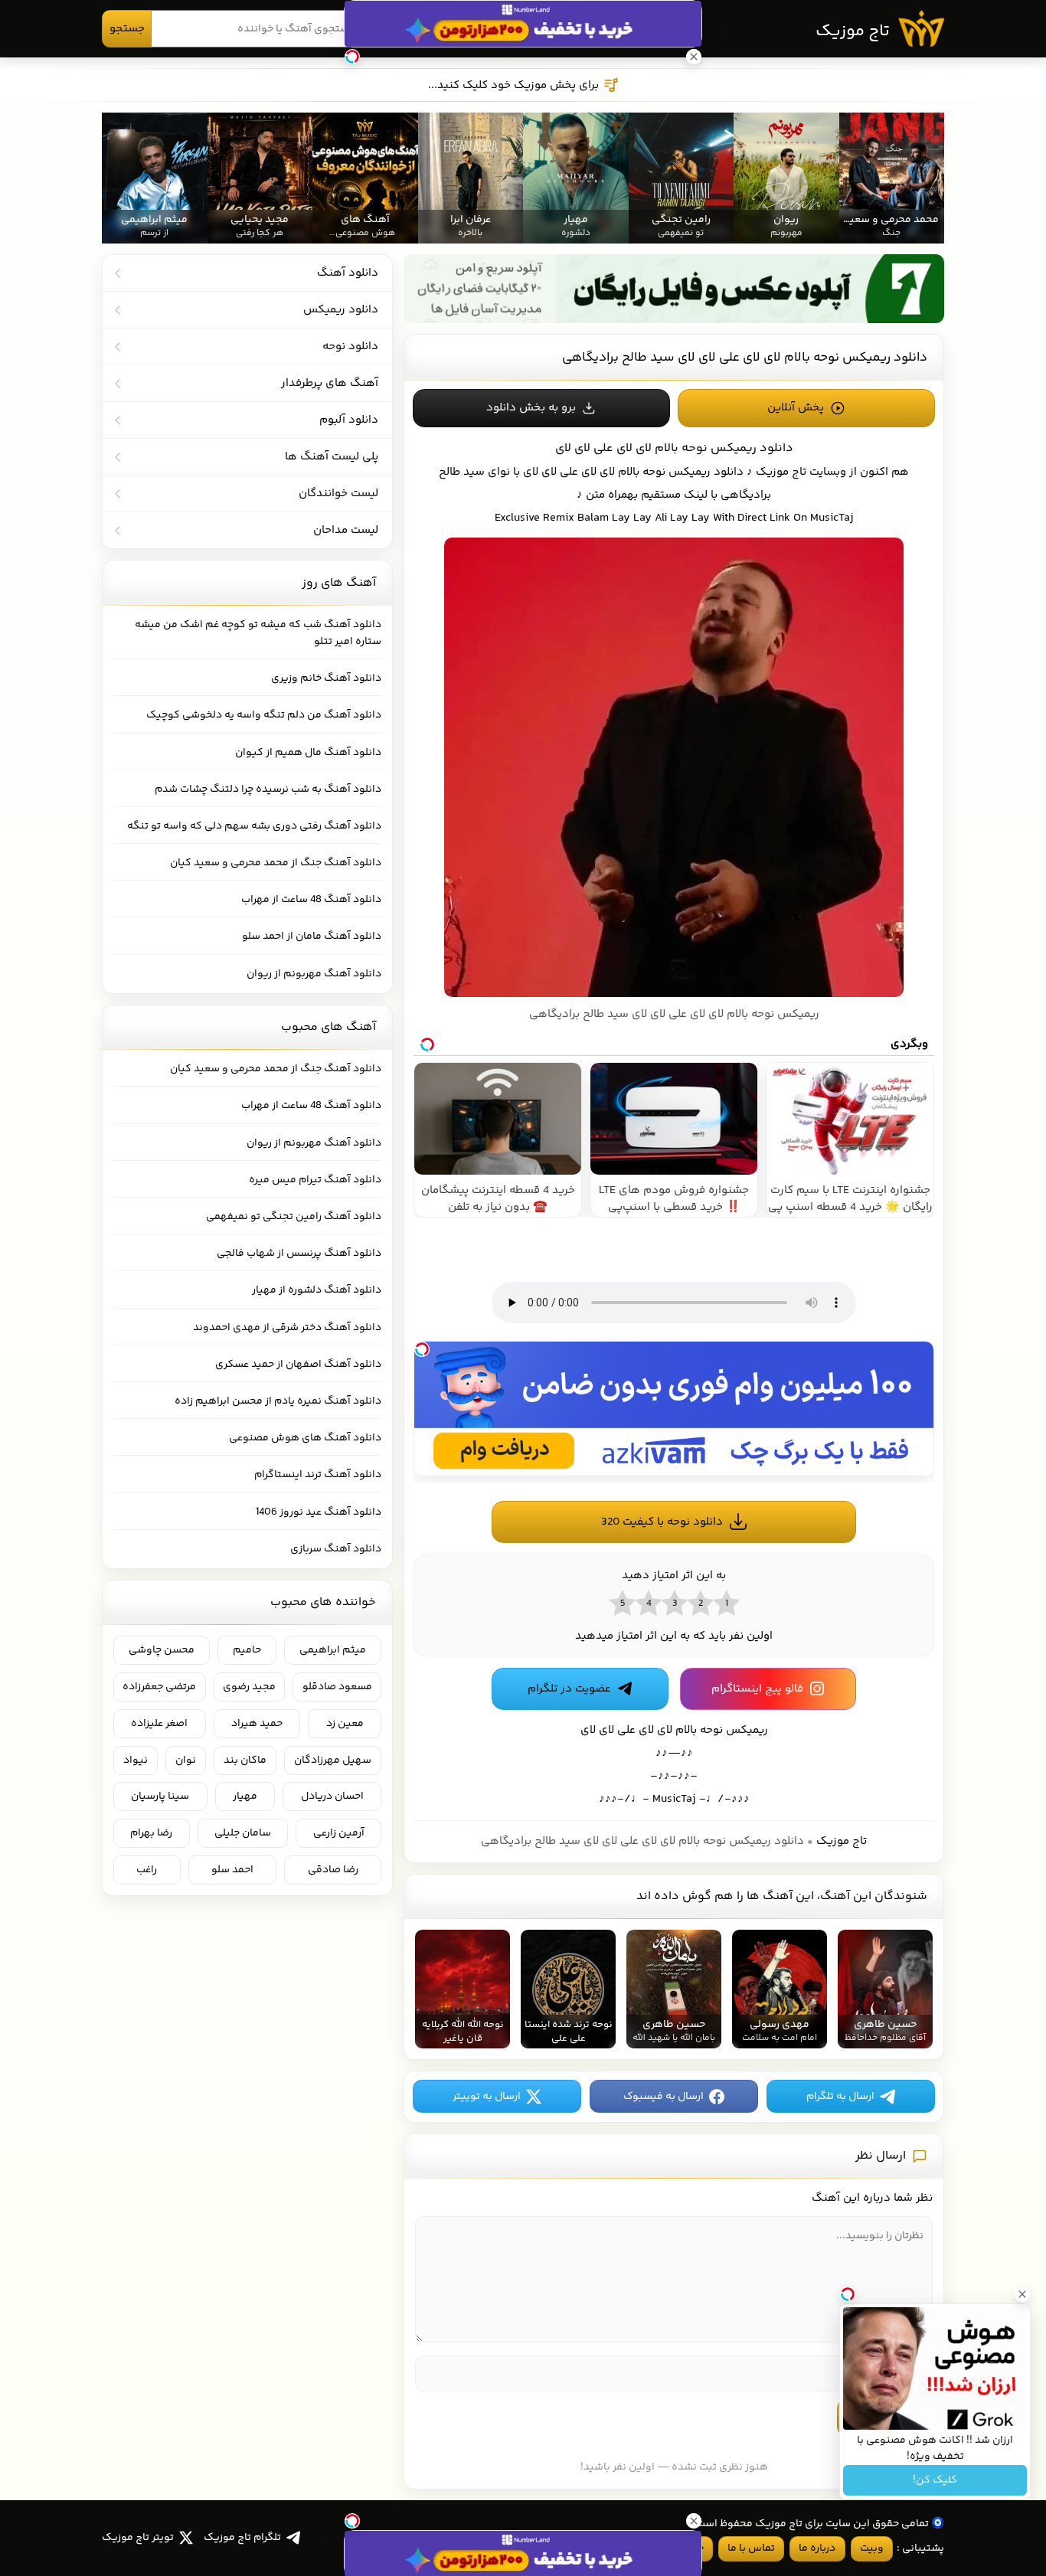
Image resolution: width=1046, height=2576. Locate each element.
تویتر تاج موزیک (138, 2538)
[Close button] (1022, 2294)
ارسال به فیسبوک (664, 2097)
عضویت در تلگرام (569, 1689)
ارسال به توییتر (487, 2097)
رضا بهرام (151, 1833)
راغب (147, 1870)
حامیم (247, 1650)
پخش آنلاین (796, 408)
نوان (186, 1760)
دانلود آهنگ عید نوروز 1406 (319, 1512)
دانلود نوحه (350, 347)
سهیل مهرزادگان (333, 1760)
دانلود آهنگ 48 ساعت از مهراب (311, 900)
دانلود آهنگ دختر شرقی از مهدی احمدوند (287, 1328)
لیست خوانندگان (338, 494)
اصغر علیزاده (159, 1724)
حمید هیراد (257, 1724)
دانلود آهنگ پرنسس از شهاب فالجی (299, 1254)
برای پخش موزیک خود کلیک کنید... (513, 85)
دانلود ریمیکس (706, 472)
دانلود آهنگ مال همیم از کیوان (308, 753)
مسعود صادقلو (337, 1687)
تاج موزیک (853, 31)
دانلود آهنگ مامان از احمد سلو (312, 937)
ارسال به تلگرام (840, 2097)
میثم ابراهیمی (333, 1650)
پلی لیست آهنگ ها (332, 457)
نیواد (136, 1760)
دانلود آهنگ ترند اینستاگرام (318, 1475)
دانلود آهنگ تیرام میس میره (315, 1180)
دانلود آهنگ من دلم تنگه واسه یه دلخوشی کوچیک (264, 715)
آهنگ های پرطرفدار (330, 383)
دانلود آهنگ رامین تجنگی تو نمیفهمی (294, 1217)
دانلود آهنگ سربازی (336, 1549)
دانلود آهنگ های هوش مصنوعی (305, 1438)
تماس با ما (751, 2548)
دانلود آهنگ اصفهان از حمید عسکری (298, 1365)
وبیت (872, 2548)
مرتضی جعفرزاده (159, 1687)
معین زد (345, 1724)
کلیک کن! (935, 2480)
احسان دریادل (332, 1796)
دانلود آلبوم (349, 420)
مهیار (245, 1796)
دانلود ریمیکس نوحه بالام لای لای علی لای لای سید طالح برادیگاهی (745, 358)
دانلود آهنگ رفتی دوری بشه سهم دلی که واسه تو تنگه (254, 826)
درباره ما (817, 2548)
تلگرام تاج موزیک (242, 2538)
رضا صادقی (333, 1870)
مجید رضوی (249, 1687)
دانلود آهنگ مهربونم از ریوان (314, 974)
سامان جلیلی (243, 1833)
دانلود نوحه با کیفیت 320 (662, 1522)
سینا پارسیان (160, 1796)
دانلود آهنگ (348, 273)
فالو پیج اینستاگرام (757, 1689)
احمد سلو (232, 1870)
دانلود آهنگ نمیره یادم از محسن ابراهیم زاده (278, 1401)
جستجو (127, 29)
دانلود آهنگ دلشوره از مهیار (317, 1290)
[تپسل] (422, 1349)
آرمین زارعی (339, 1833)
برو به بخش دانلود (531, 408)
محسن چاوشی (162, 1650)
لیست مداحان (346, 530)
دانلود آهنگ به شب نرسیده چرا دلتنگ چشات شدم (268, 789)
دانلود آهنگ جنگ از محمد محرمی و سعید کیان (276, 863)
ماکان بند (245, 1760)
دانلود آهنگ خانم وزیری (326, 678)
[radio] (726, 1603)
